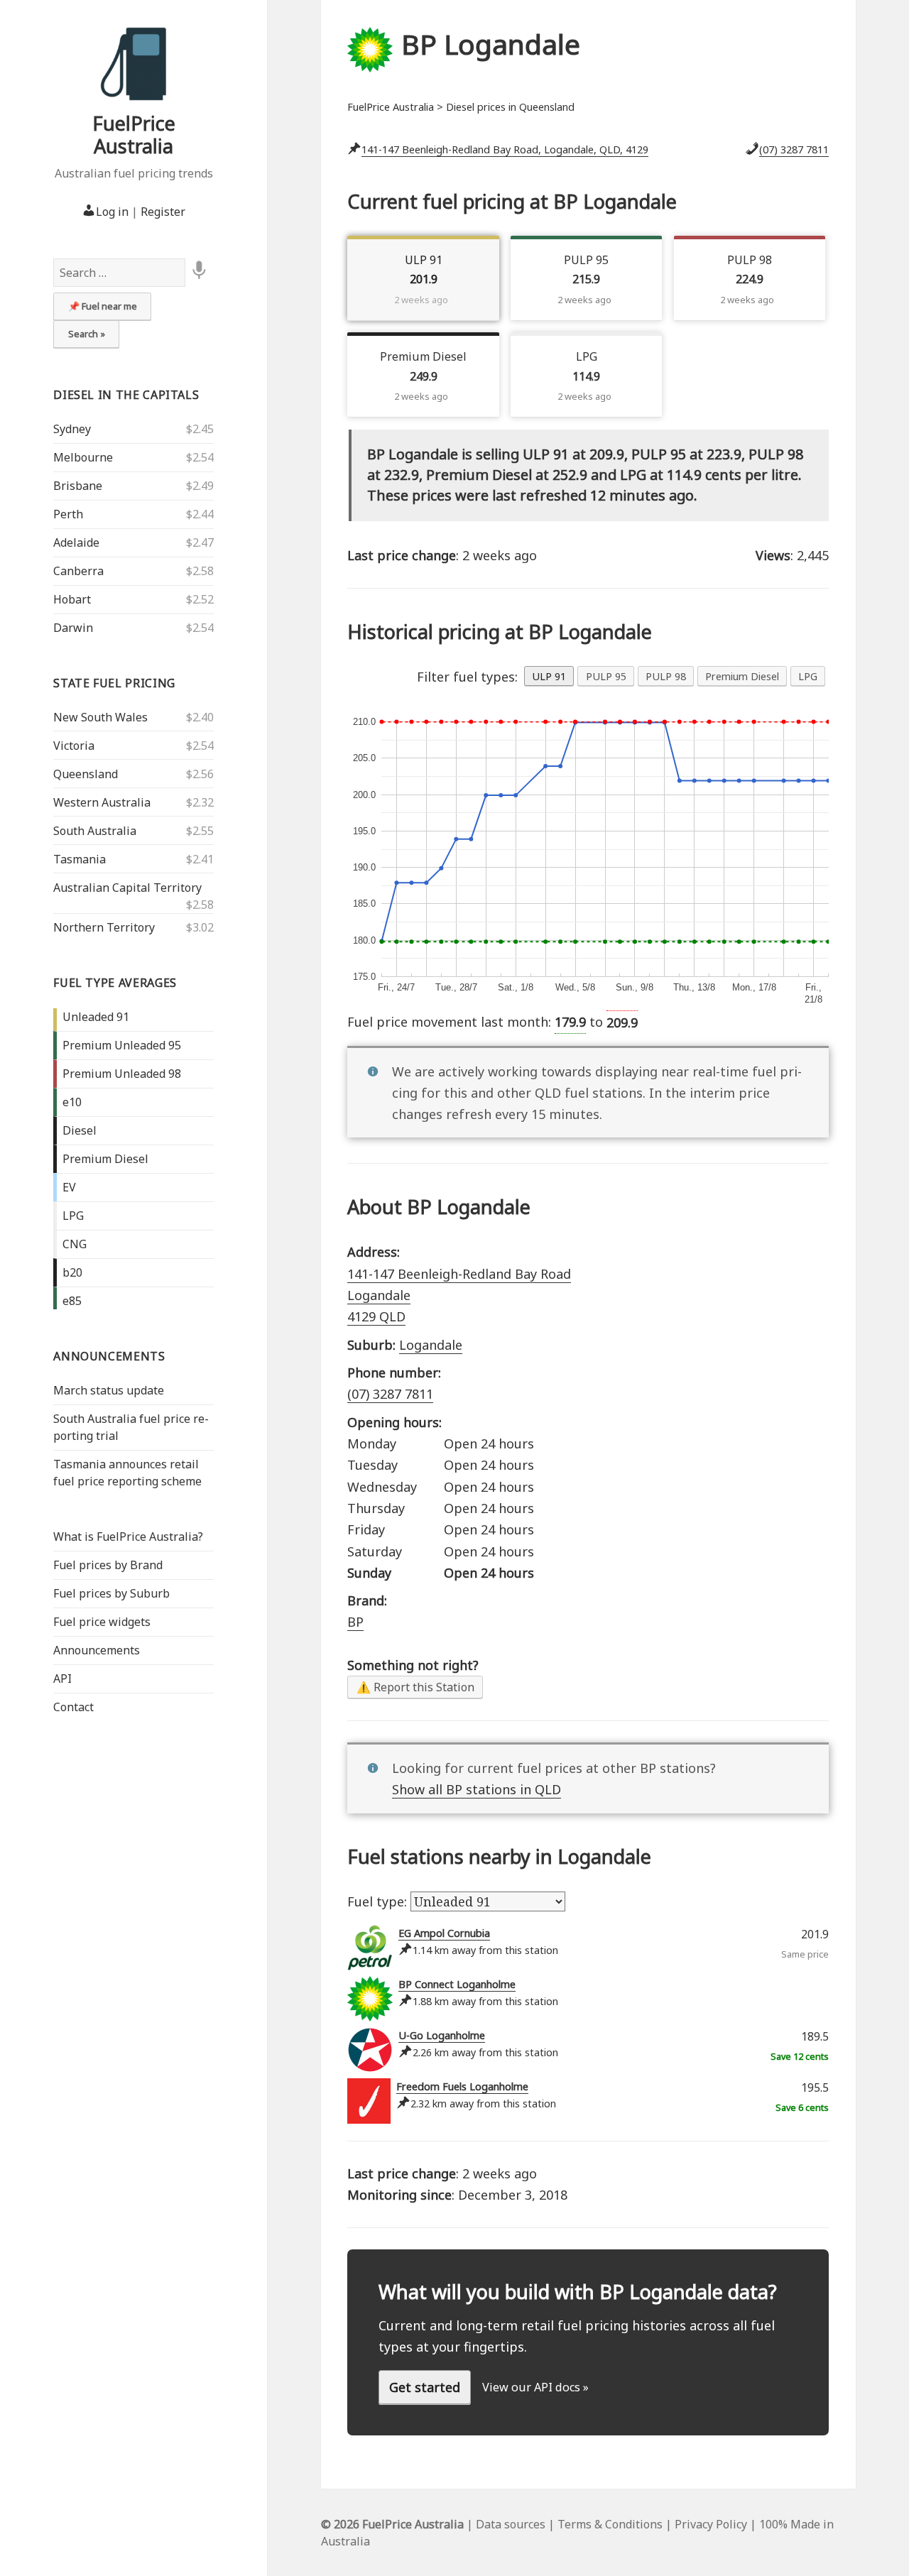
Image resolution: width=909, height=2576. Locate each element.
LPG (73, 1216)
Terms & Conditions (610, 2524)
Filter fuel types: (467, 677)
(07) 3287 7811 (794, 149)
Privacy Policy (711, 2524)
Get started (425, 2387)
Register (163, 212)
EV (69, 1187)
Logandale (431, 1345)
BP (355, 1622)
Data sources (511, 2524)
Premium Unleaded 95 (122, 1045)
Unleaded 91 (96, 1017)
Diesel (80, 1130)
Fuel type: (379, 1901)
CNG (75, 1244)
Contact (74, 1707)
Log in (112, 212)
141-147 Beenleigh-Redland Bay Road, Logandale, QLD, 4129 (505, 149)
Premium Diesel (105, 1159)
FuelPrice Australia (134, 135)
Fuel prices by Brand (108, 1565)
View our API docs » (535, 2387)
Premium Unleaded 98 (122, 1074)
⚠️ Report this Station (415, 1687)
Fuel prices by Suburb (111, 1593)
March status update (109, 1390)
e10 (72, 1102)
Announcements (109, 1356)
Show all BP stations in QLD (477, 1789)
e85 (72, 1301)
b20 (72, 1272)
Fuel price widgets (102, 1622)
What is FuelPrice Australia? (128, 1537)
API (62, 1679)
